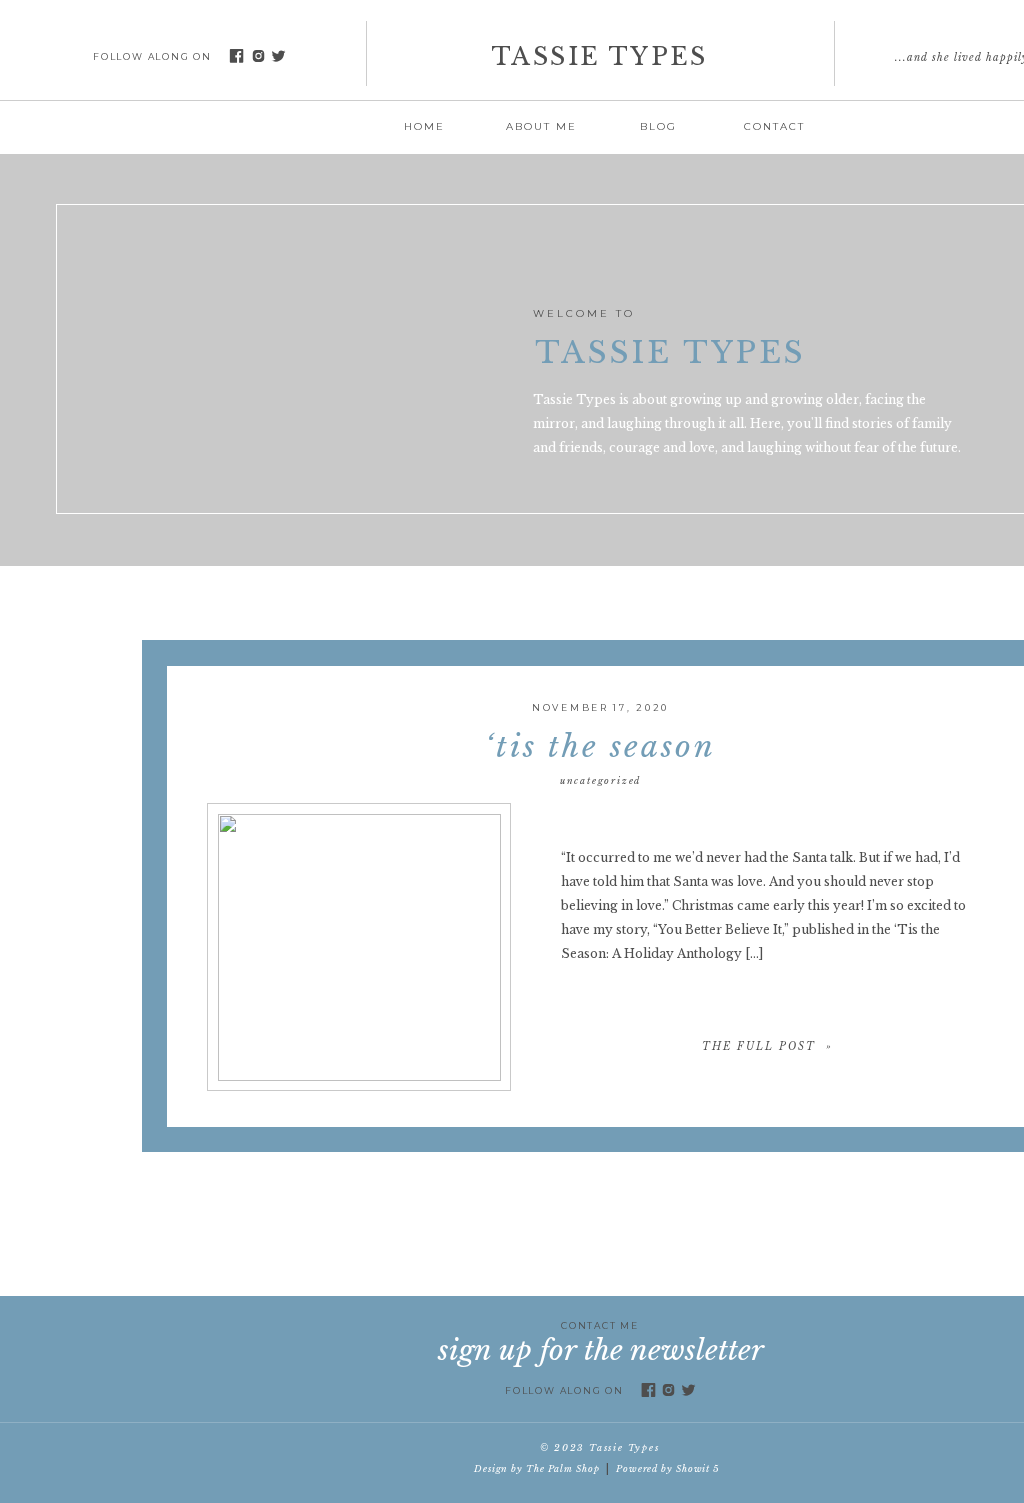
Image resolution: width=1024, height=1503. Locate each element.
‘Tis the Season (600, 746)
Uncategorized (600, 780)
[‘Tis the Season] (359, 947)
